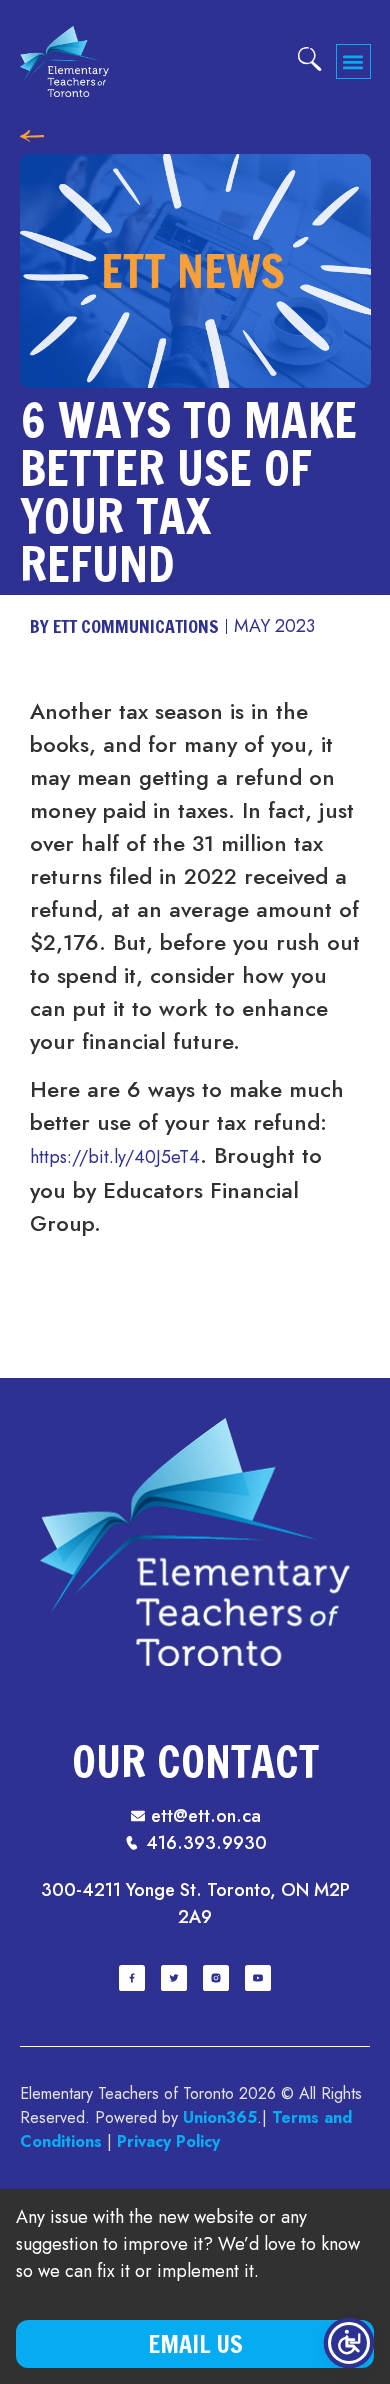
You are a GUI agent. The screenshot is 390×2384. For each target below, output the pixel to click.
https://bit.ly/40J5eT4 (115, 1157)
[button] (353, 61)
